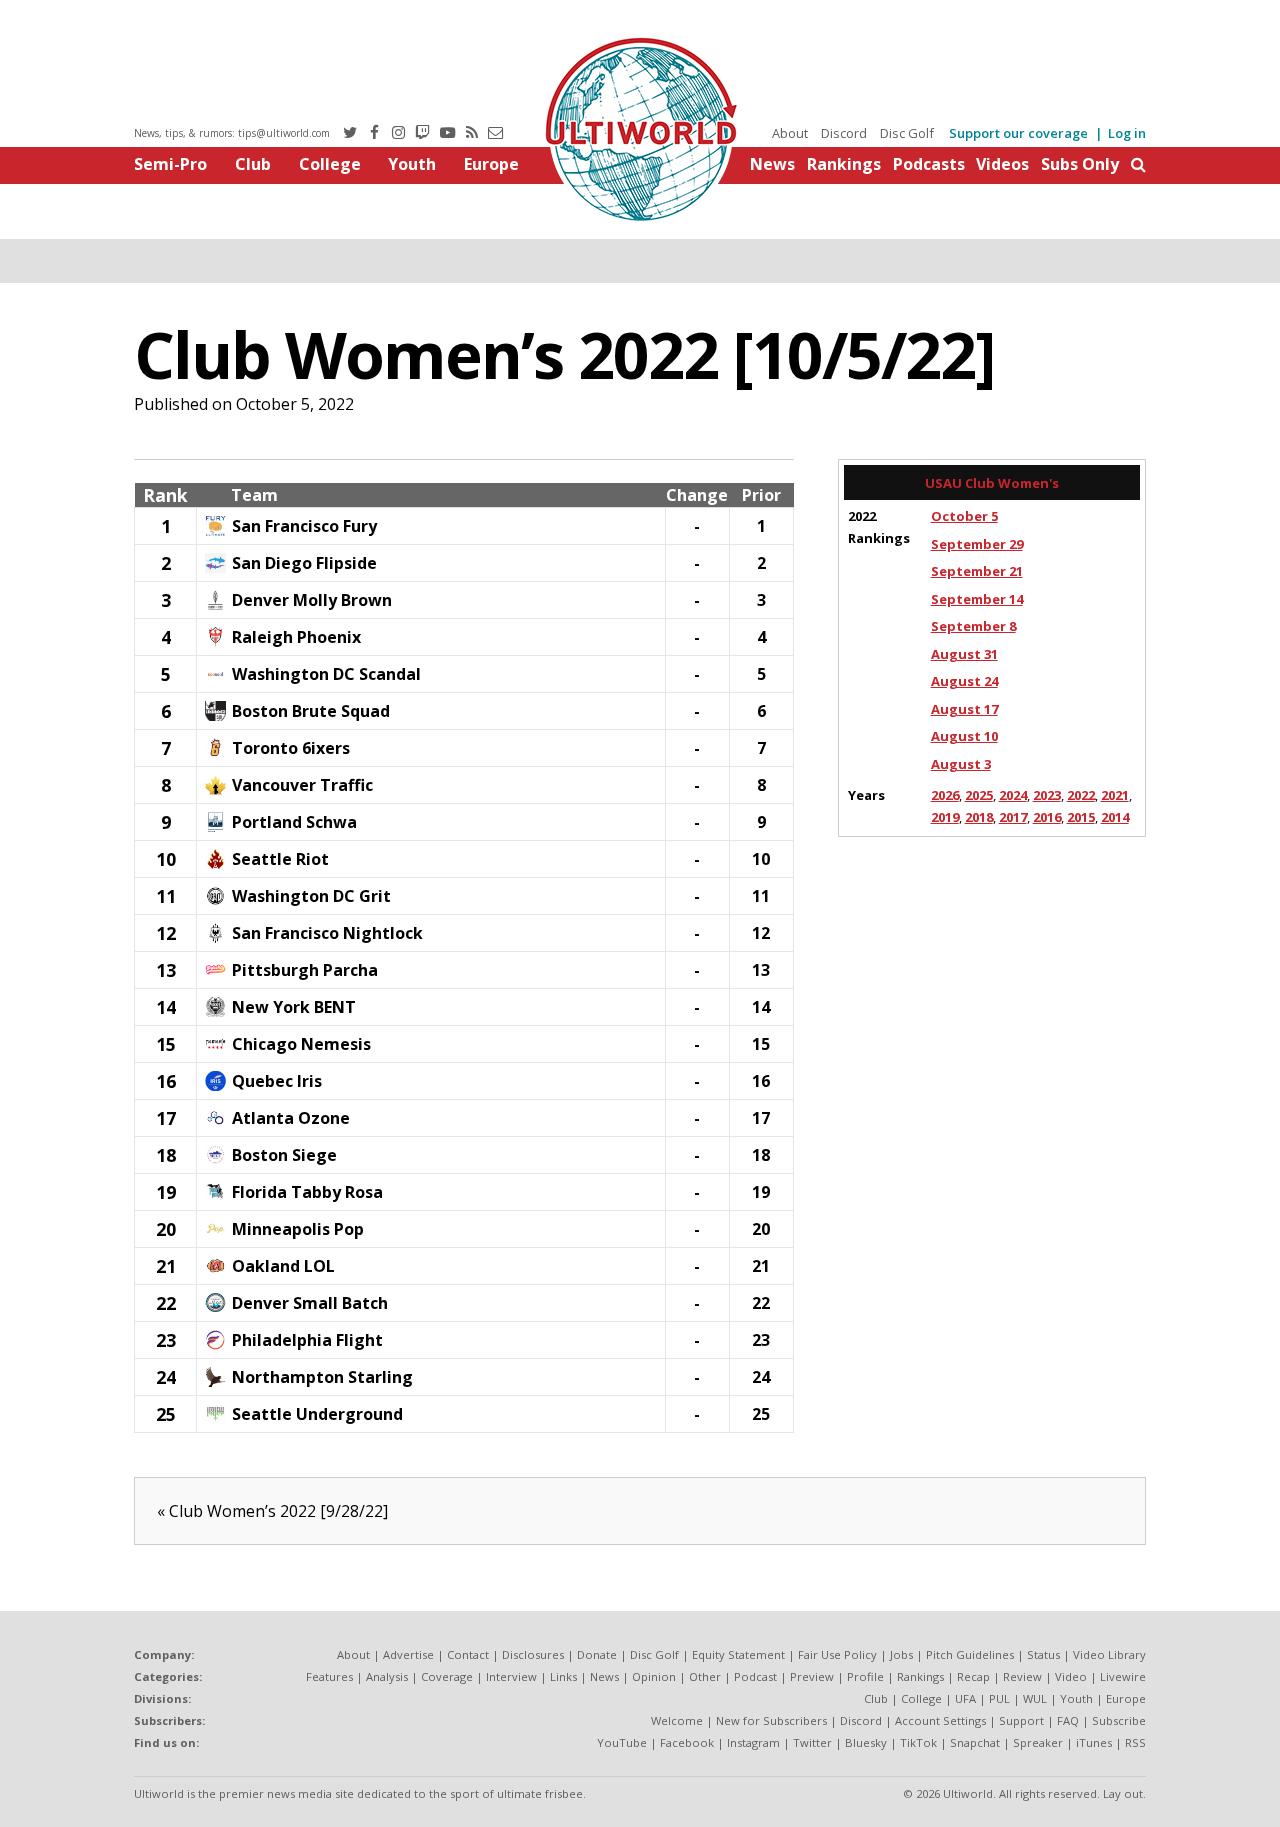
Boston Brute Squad (311, 711)
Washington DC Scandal (326, 674)
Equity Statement (738, 1654)
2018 (979, 817)
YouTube (622, 1742)
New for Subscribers (771, 1720)
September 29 (977, 544)
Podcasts (929, 164)
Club (253, 164)
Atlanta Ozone (291, 1118)
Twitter (812, 1742)
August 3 (961, 764)
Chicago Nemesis (301, 1044)
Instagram (753, 1742)
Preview (812, 1676)
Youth (412, 164)
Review (1022, 1676)
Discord (844, 133)
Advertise (408, 1654)
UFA (965, 1698)
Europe (491, 164)
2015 (1081, 817)
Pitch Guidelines (970, 1654)
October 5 (964, 516)
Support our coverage (1018, 133)
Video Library (1109, 1654)
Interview (511, 1676)
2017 (1013, 817)
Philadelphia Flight (307, 1340)
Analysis (387, 1676)
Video (1071, 1676)
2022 (1081, 795)
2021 (1115, 795)
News (772, 164)
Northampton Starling (322, 1377)
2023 (1047, 795)
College (330, 164)
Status (1043, 1654)
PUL (999, 1698)
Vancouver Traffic (302, 785)
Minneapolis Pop (298, 1229)
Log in (1127, 133)
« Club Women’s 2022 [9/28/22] (272, 1511)
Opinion (654, 1676)
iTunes (1094, 1742)
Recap (973, 1676)
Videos (1002, 164)
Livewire (1123, 1676)
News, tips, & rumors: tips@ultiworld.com (232, 133)
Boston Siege (284, 1155)
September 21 (977, 571)
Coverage (447, 1676)
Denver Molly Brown (312, 600)
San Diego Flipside (304, 563)
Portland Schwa (294, 822)
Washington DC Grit (311, 896)
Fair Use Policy (837, 1654)
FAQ (1068, 1720)
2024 (1013, 795)
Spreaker (1038, 1742)
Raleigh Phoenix (296, 637)
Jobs (901, 1654)
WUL (1035, 1698)
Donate (597, 1654)
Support (1021, 1720)
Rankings (844, 164)
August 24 (964, 681)
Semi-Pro (170, 164)
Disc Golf (907, 133)
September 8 (973, 626)
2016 (1047, 817)
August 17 (964, 709)
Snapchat (975, 1742)
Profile (865, 1676)
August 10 (964, 736)
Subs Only (1080, 164)
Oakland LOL (283, 1266)
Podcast (755, 1676)
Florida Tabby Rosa (307, 1192)
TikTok (918, 1742)
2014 (1115, 817)
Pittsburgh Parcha (305, 970)
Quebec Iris (277, 1081)
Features (329, 1676)
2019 (945, 817)
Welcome (677, 1720)
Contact (468, 1654)
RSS (1135, 1742)
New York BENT (294, 1007)
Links (563, 1676)
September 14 (977, 599)
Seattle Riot (280, 859)
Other (705, 1676)
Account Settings (940, 1720)
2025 (979, 795)
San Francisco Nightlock (327, 933)
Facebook (687, 1742)
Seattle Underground (317, 1414)
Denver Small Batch (310, 1303)
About (790, 133)
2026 (945, 795)
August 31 (964, 654)
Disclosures (533, 1654)
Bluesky (866, 1742)
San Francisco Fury (304, 526)
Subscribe (1119, 1720)
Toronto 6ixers (291, 748)
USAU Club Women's (992, 483)
